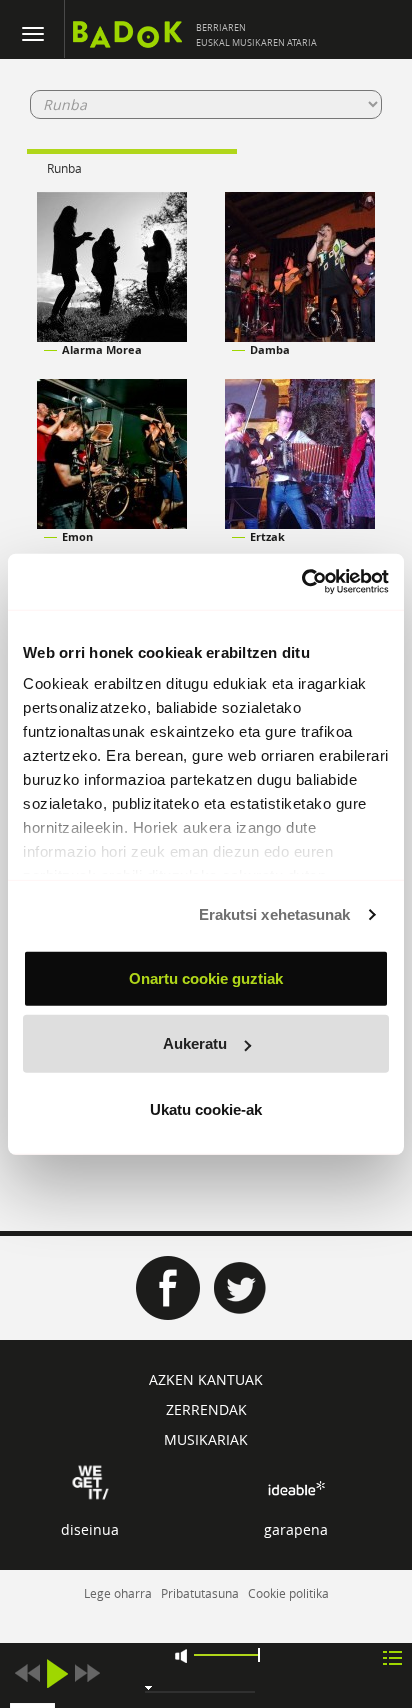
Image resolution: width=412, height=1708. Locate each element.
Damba (270, 349)
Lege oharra (118, 1593)
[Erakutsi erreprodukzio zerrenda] (392, 1656)
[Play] (57, 1673)
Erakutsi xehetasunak (275, 914)
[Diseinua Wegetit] (90, 1480)
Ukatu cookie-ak (206, 1108)
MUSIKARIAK (206, 1439)
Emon (77, 536)
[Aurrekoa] (27, 1673)
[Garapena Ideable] (296, 1488)
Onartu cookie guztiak (206, 977)
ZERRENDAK (206, 1409)
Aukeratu (195, 1043)
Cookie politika (288, 1593)
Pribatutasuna (200, 1593)
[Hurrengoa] (87, 1673)
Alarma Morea (102, 349)
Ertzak (267, 536)
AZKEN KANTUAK (206, 1379)
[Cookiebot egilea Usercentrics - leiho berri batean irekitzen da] (301, 582)
